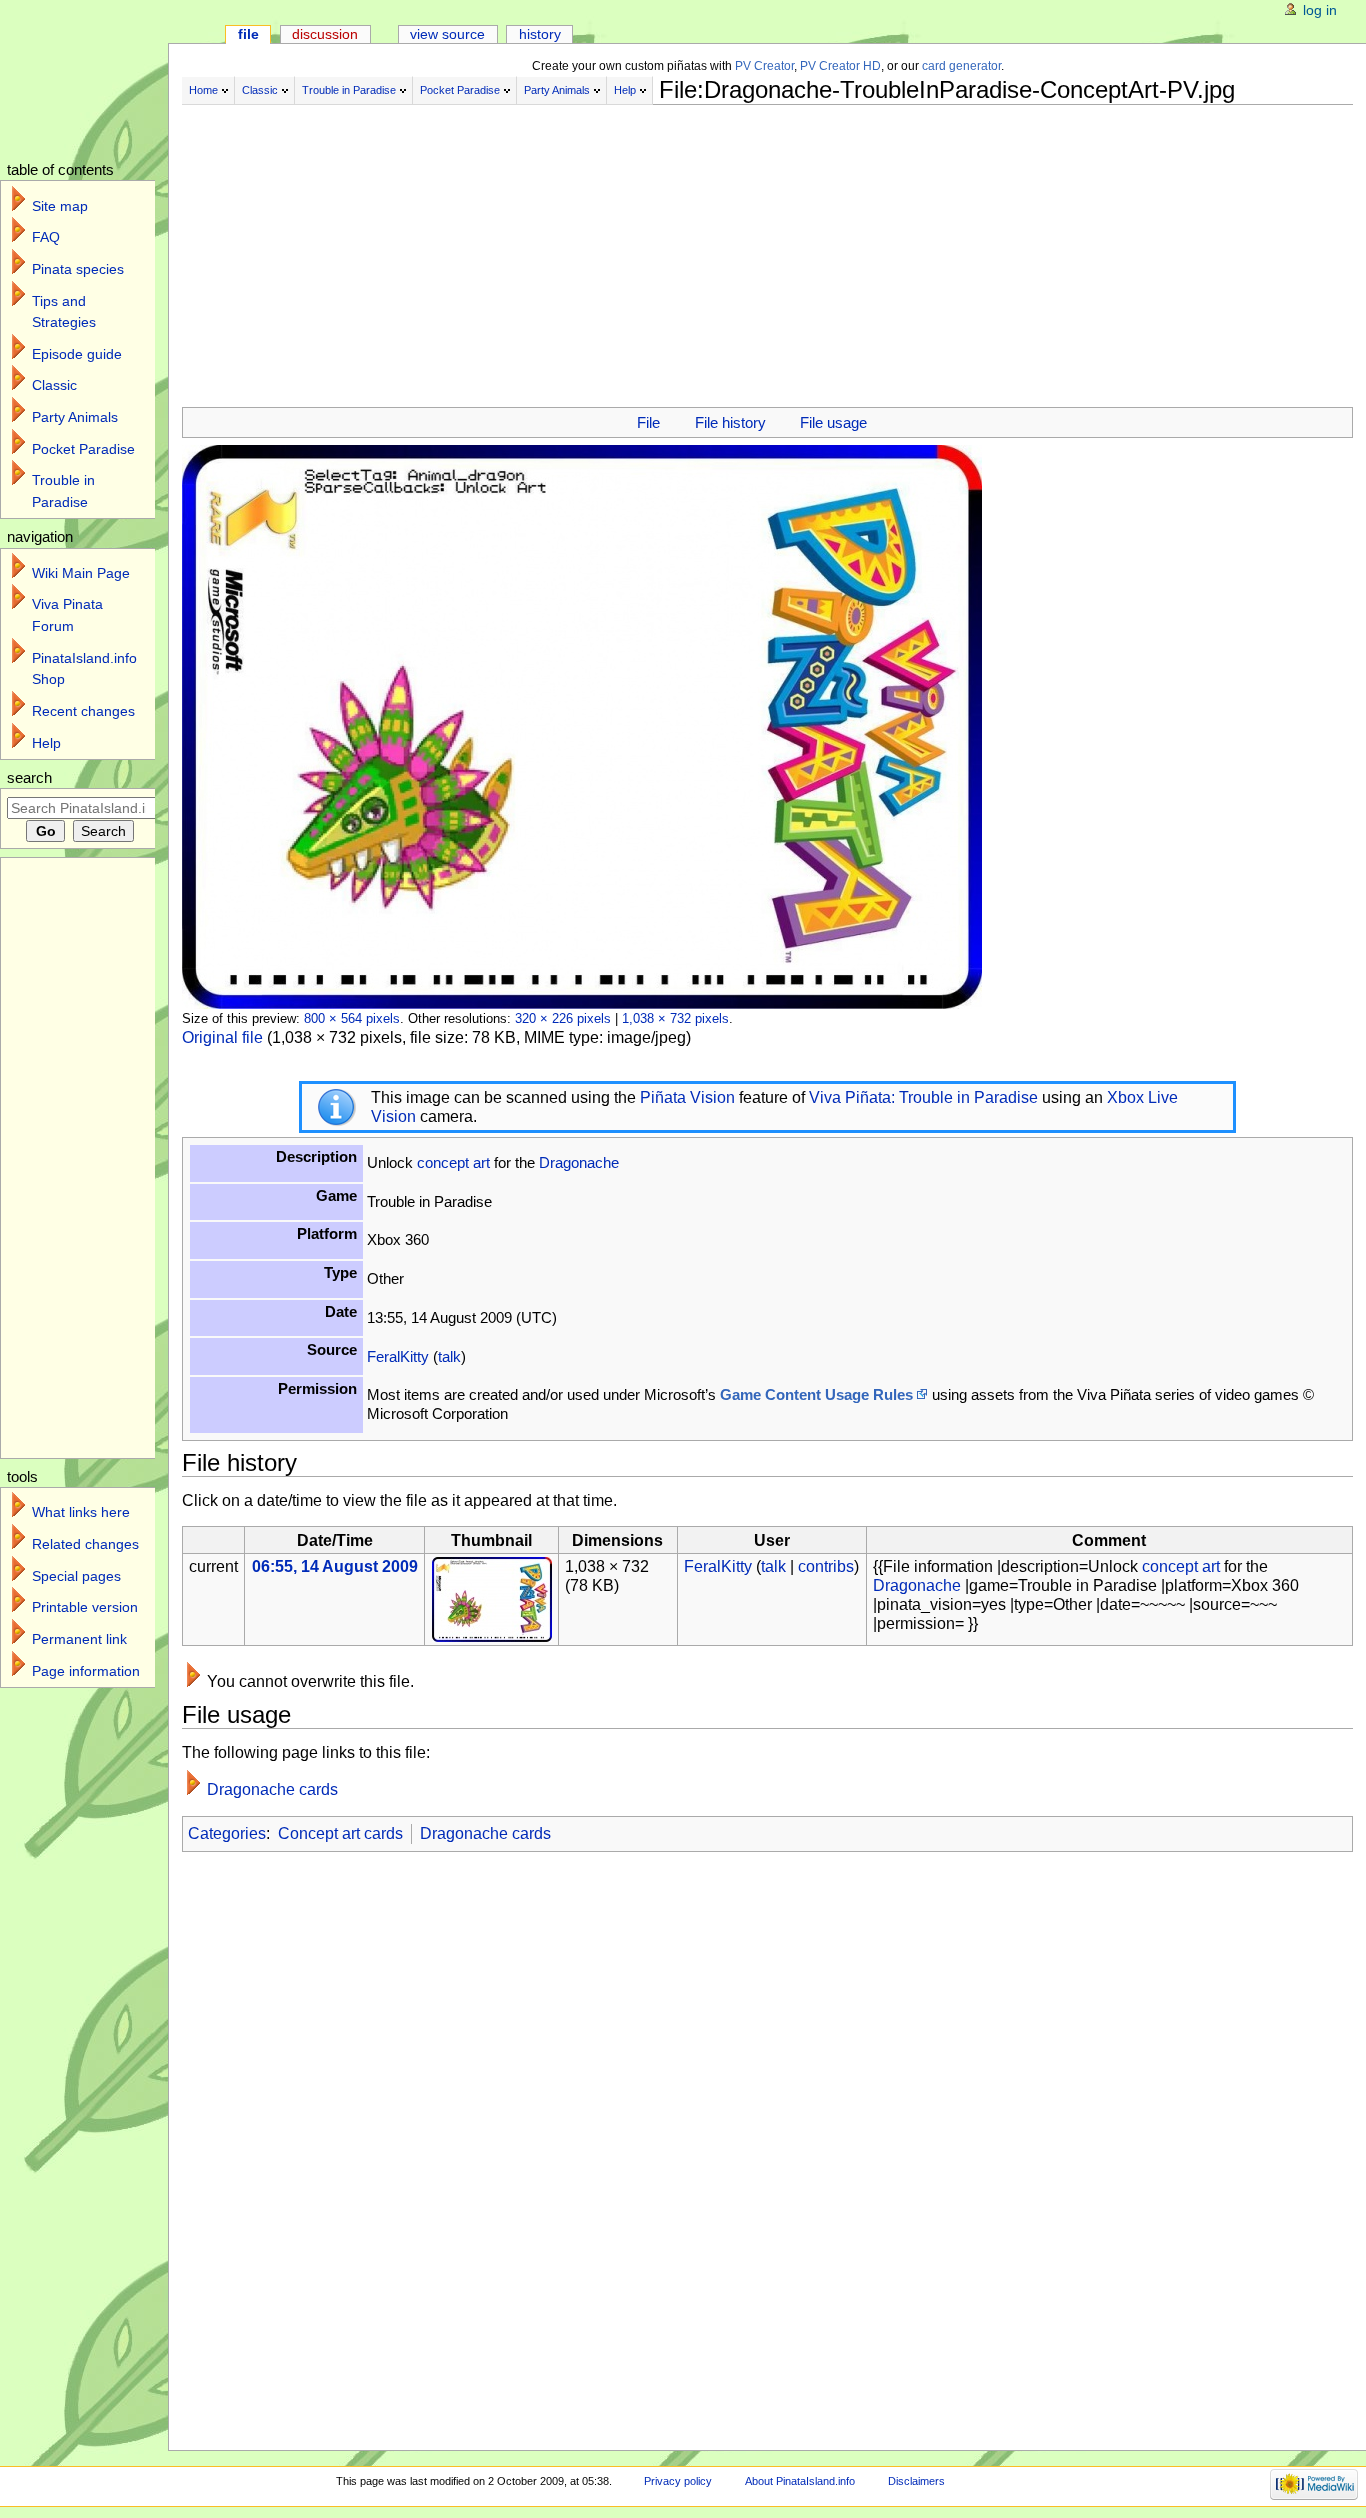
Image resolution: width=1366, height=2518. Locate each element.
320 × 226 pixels (563, 1018)
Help (625, 90)
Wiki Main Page (81, 573)
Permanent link (79, 1639)
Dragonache (579, 1162)
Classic (260, 90)
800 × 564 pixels (352, 1018)
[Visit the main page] (97, 77)
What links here (81, 1512)
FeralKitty (398, 1356)
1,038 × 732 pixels (675, 1018)
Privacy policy (678, 2481)
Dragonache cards (272, 1789)
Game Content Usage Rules (816, 1394)
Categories (227, 1833)
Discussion (325, 34)
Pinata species (78, 269)
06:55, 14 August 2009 (335, 1566)
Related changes (85, 1544)
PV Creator (764, 66)
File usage (833, 422)
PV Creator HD (840, 66)
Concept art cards (340, 1833)
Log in (1320, 10)
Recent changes (83, 711)
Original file (222, 1037)
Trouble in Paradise (349, 90)
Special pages (76, 1576)
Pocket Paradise (460, 90)
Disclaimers (916, 2481)
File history (730, 422)
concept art (453, 1162)
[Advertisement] (682, 248)
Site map (60, 206)
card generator (961, 66)
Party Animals (557, 90)
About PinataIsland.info (800, 2481)
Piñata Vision (687, 1097)
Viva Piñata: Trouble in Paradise (923, 1097)
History (540, 34)
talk (449, 1356)
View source (447, 34)
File (648, 422)
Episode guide (77, 354)
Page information (86, 1671)
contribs (826, 1566)
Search (29, 778)
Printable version (85, 1607)
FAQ (46, 237)
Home (203, 90)
